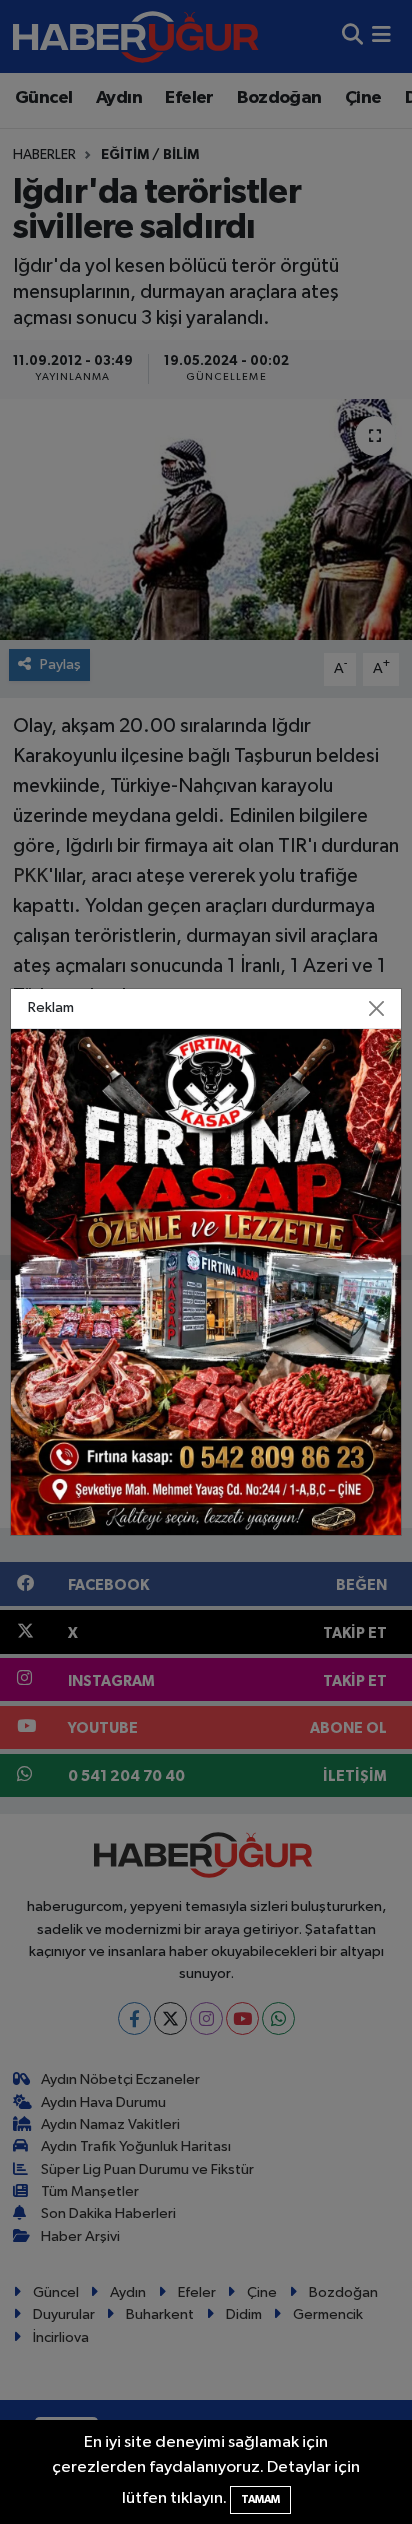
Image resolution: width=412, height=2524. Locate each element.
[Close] (376, 1008)
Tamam (260, 2499)
